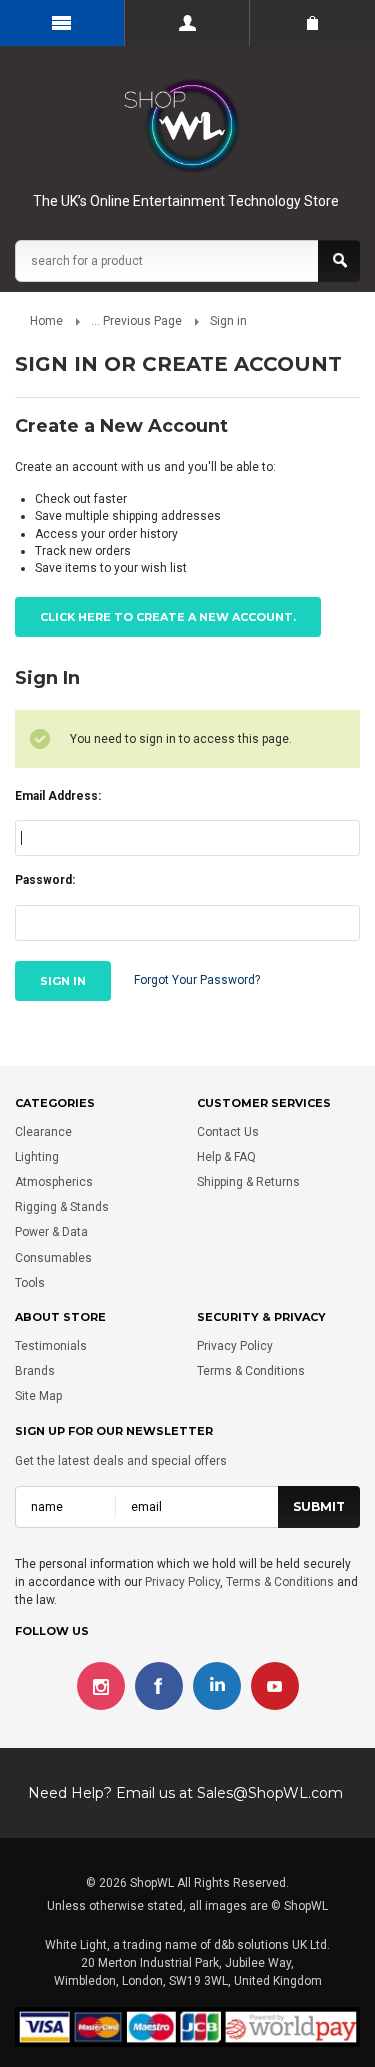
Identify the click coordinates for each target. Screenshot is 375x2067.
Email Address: (58, 796)
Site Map (38, 1396)
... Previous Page (136, 321)
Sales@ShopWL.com (270, 1793)
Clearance (43, 1132)
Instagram (101, 1686)
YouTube (275, 1686)
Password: (45, 880)
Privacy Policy (235, 1346)
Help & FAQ (226, 1157)
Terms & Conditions (251, 1371)
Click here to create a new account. (168, 617)
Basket (312, 23)
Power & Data (51, 1232)
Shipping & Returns (248, 1182)
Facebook (159, 1686)
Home (46, 321)
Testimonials (51, 1346)
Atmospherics (54, 1182)
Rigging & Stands (62, 1207)
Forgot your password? (197, 980)
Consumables (53, 1258)
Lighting (37, 1157)
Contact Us (228, 1132)
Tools (30, 1283)
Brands (35, 1371)
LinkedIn (217, 1686)
